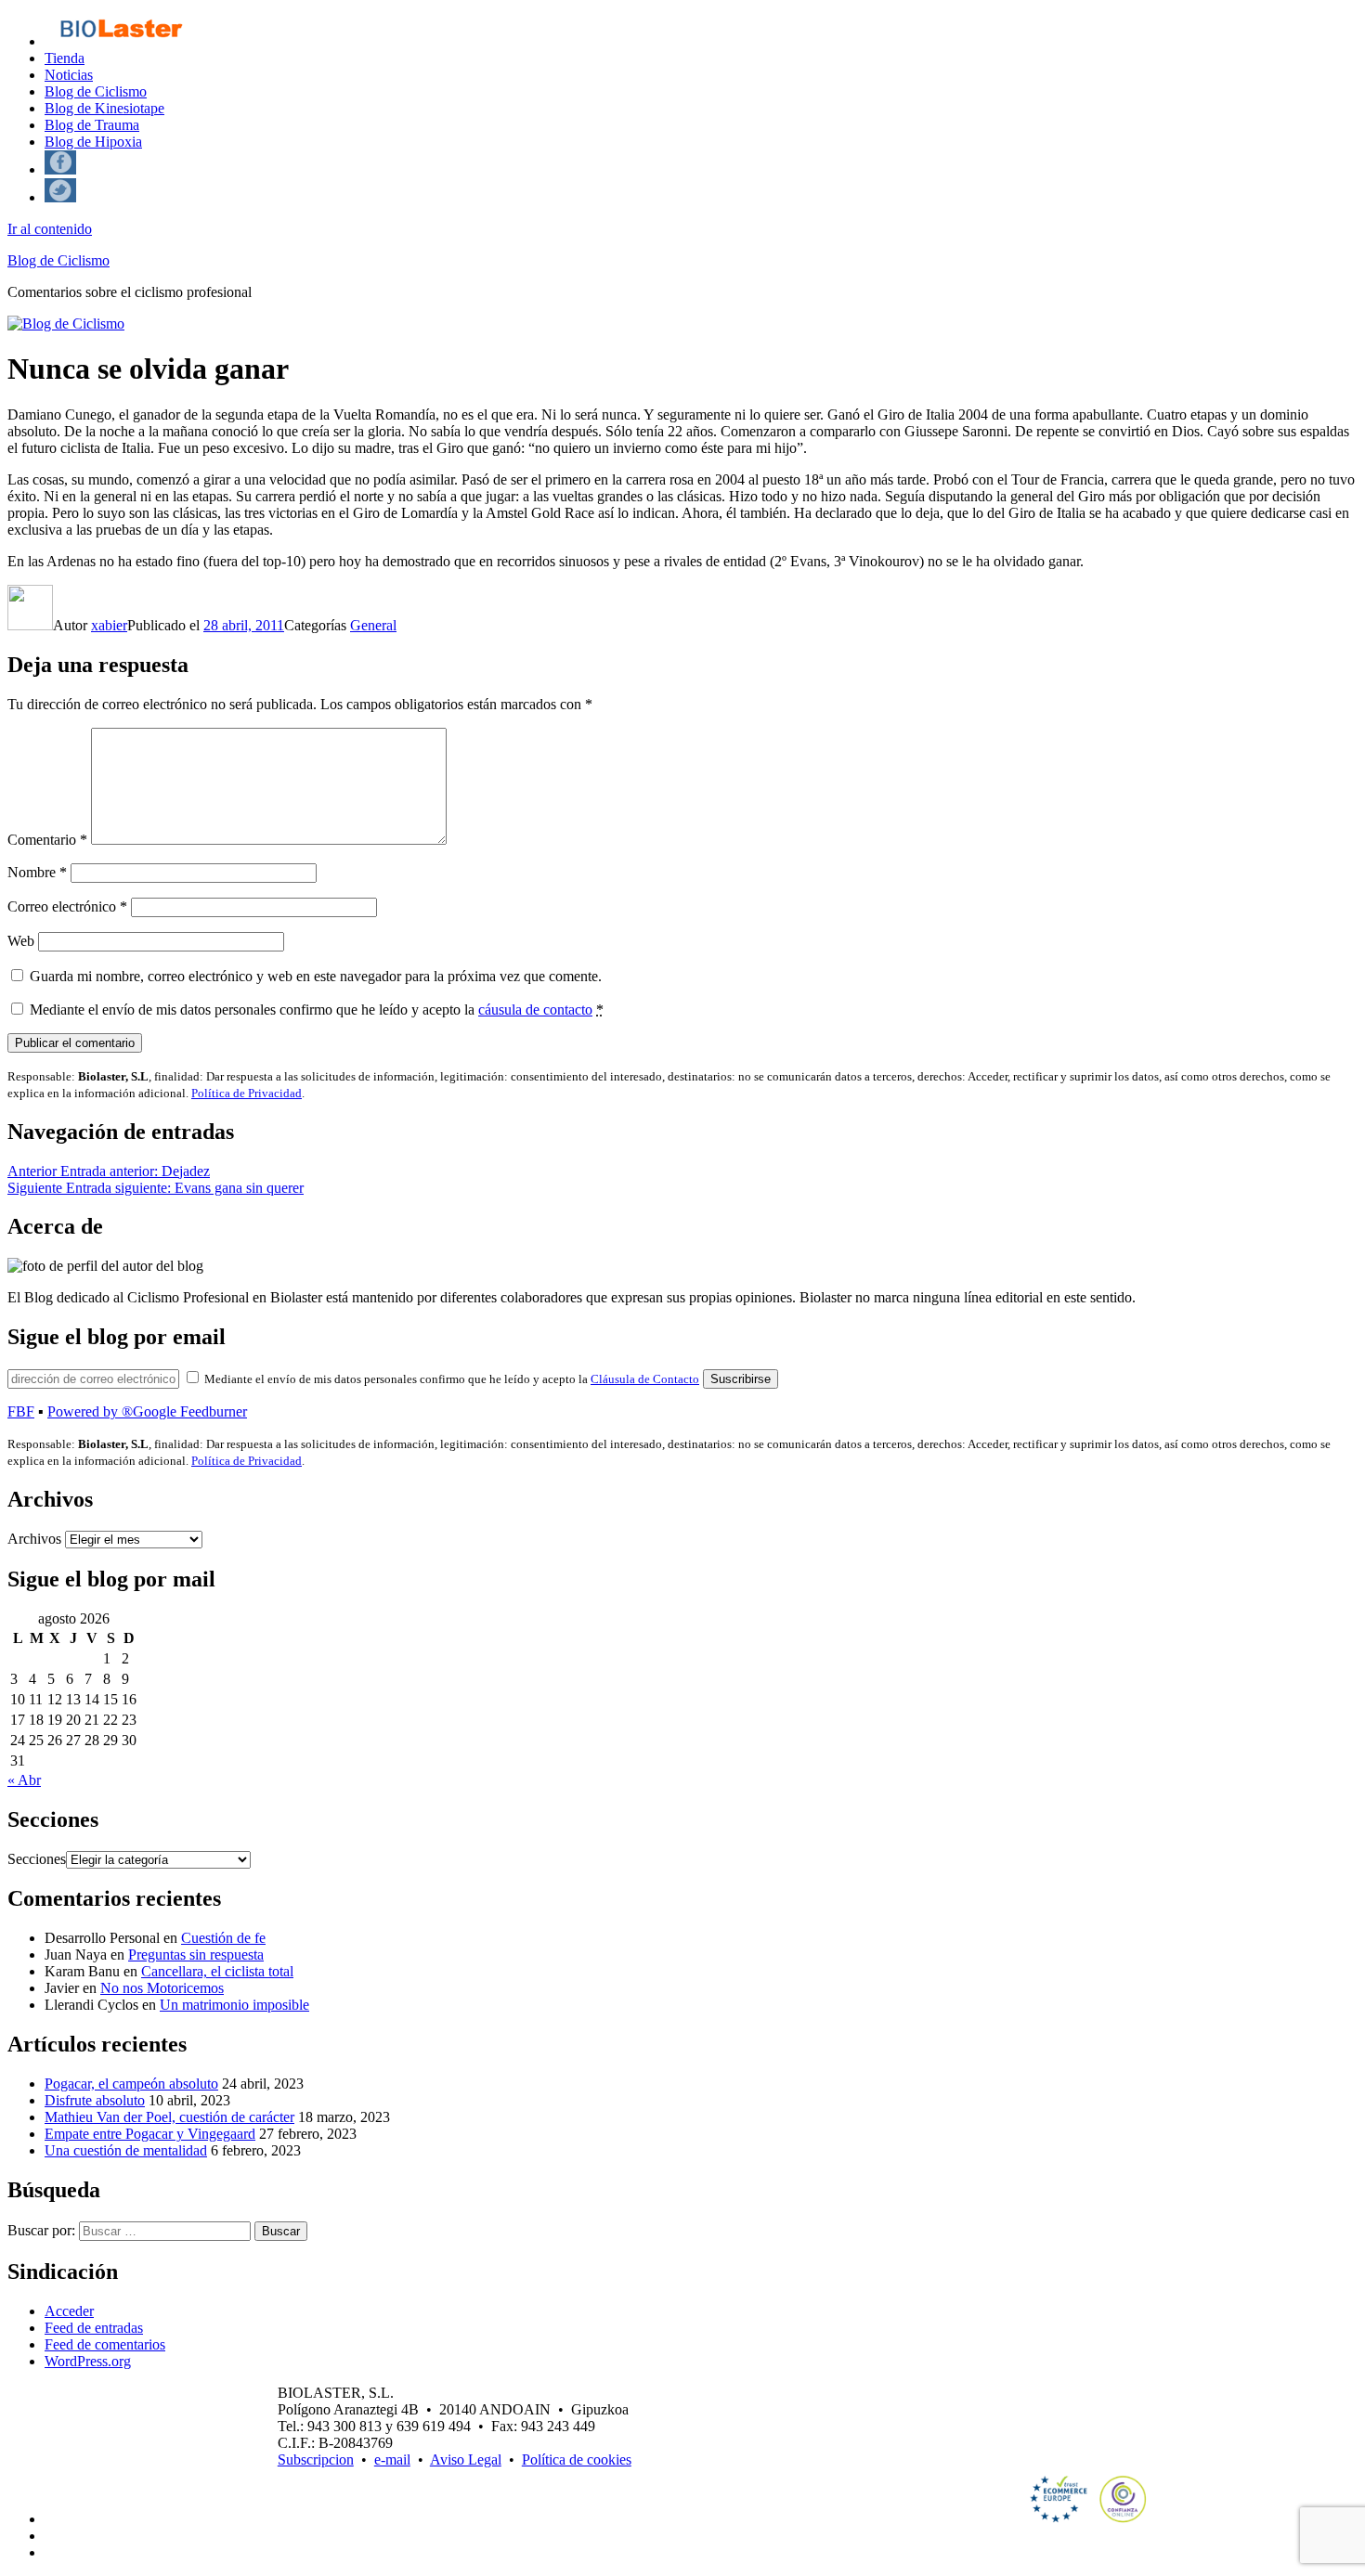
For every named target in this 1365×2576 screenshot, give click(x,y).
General (373, 625)
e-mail (392, 2459)
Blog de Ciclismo (96, 91)
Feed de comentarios (105, 2344)
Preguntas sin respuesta (196, 1955)
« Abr (24, 1780)
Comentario (47, 840)
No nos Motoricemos (162, 1988)
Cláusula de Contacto (645, 1379)
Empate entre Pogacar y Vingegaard (150, 2134)
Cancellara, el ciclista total (217, 1971)
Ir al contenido (50, 229)
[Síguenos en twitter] (60, 197)
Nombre (37, 872)
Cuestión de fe (223, 1938)
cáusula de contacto (535, 1010)
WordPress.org (88, 2361)
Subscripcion (316, 2459)
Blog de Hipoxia (93, 142)
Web (21, 941)
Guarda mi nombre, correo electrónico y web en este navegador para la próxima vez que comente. (316, 976)
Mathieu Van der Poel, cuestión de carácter (169, 2117)
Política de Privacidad (247, 1093)
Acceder (69, 2311)
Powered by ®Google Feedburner (147, 1411)
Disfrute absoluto (95, 2100)
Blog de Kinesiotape (104, 108)
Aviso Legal (466, 2459)
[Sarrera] (120, 41)
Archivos (34, 1539)
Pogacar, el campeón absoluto (131, 2084)
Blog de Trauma (92, 125)
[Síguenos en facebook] (60, 169)
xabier (109, 625)
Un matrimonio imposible (234, 2005)
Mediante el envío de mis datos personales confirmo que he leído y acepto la (317, 1010)
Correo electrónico (67, 906)
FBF (21, 1411)
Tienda (65, 58)
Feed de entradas (94, 2328)
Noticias (69, 75)
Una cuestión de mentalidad (126, 2150)
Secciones (37, 1859)
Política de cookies (577, 2459)
